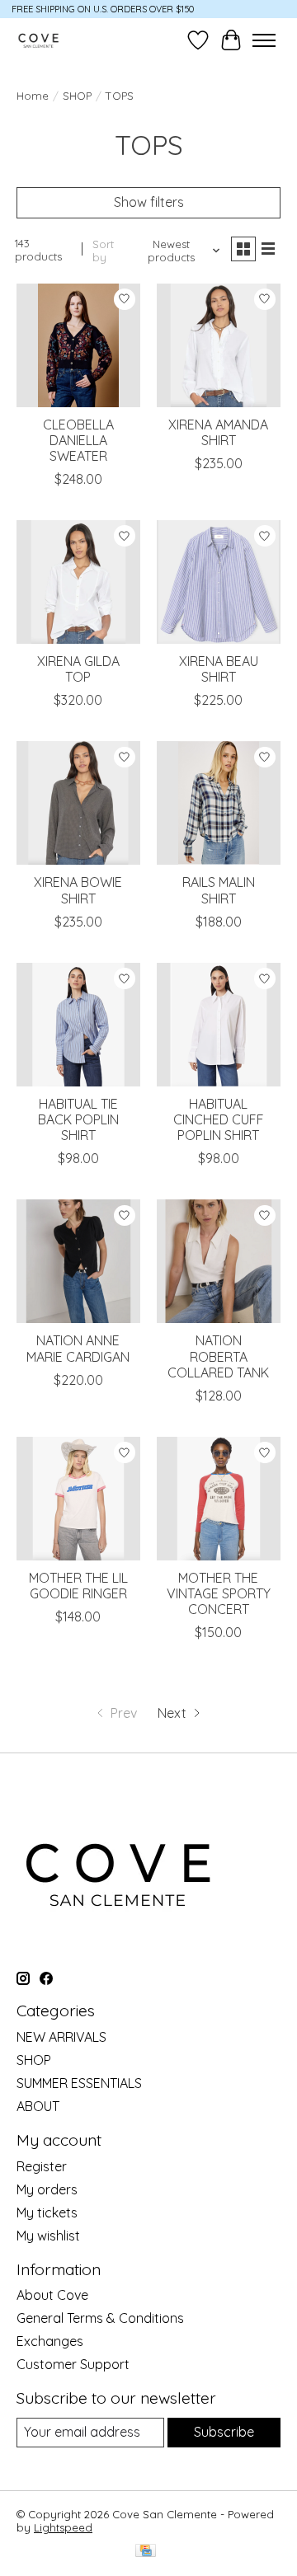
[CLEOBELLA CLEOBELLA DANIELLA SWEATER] (78, 345)
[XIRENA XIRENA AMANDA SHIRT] (219, 345)
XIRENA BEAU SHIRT (219, 669)
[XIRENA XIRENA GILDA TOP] (78, 582)
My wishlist (48, 2236)
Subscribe (224, 2432)
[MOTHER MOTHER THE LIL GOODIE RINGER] (78, 1499)
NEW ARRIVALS (61, 2037)
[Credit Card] (146, 2552)
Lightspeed (63, 2527)
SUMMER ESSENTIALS (79, 2083)
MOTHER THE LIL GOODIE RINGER (78, 1586)
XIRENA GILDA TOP (78, 669)
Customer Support (73, 2364)
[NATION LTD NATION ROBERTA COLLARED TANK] (219, 1261)
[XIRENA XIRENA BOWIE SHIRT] (78, 803)
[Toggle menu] (264, 40)
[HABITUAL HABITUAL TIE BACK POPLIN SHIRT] (78, 1025)
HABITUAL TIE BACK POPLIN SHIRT (78, 1119)
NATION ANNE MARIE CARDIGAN (78, 1348)
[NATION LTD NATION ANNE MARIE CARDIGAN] (78, 1261)
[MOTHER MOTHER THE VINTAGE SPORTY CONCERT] (219, 1499)
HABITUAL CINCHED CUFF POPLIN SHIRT (219, 1119)
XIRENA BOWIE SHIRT (78, 890)
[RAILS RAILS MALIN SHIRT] (219, 803)
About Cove (52, 2295)
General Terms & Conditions (100, 2318)
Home (33, 96)
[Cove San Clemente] (38, 40)
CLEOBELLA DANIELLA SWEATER (78, 440)
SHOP (77, 96)
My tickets (47, 2212)
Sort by (103, 251)
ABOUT (38, 2106)
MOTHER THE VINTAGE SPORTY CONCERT (219, 1593)
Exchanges (50, 2341)
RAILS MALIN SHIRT (219, 890)
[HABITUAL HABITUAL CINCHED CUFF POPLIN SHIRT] (219, 1025)
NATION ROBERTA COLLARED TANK (218, 1356)
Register (42, 2166)
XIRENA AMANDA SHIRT (218, 432)
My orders (47, 2189)
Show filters (149, 202)
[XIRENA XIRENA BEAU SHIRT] (219, 582)
